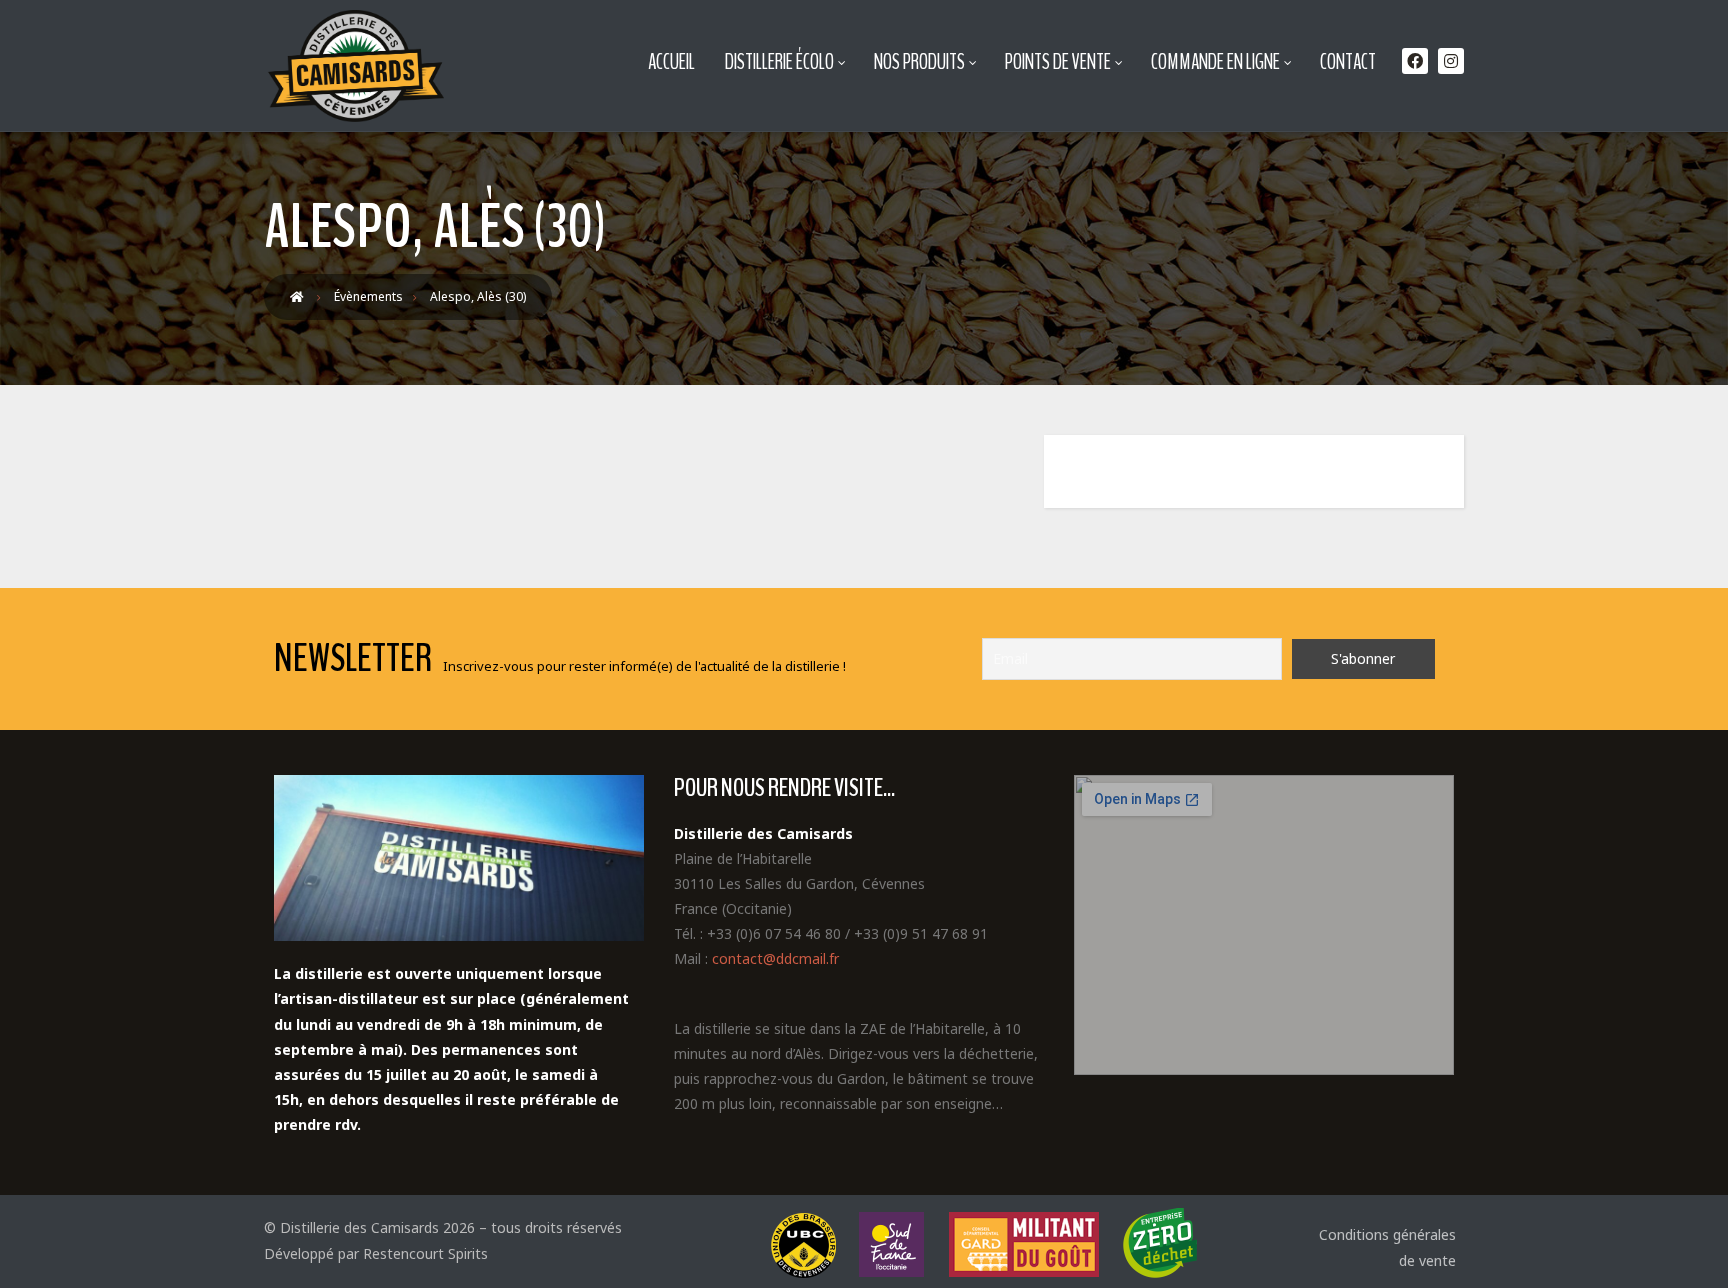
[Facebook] (1415, 61)
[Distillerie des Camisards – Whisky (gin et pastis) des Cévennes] (354, 66)
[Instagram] (1451, 61)
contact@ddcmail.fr (775, 958)
